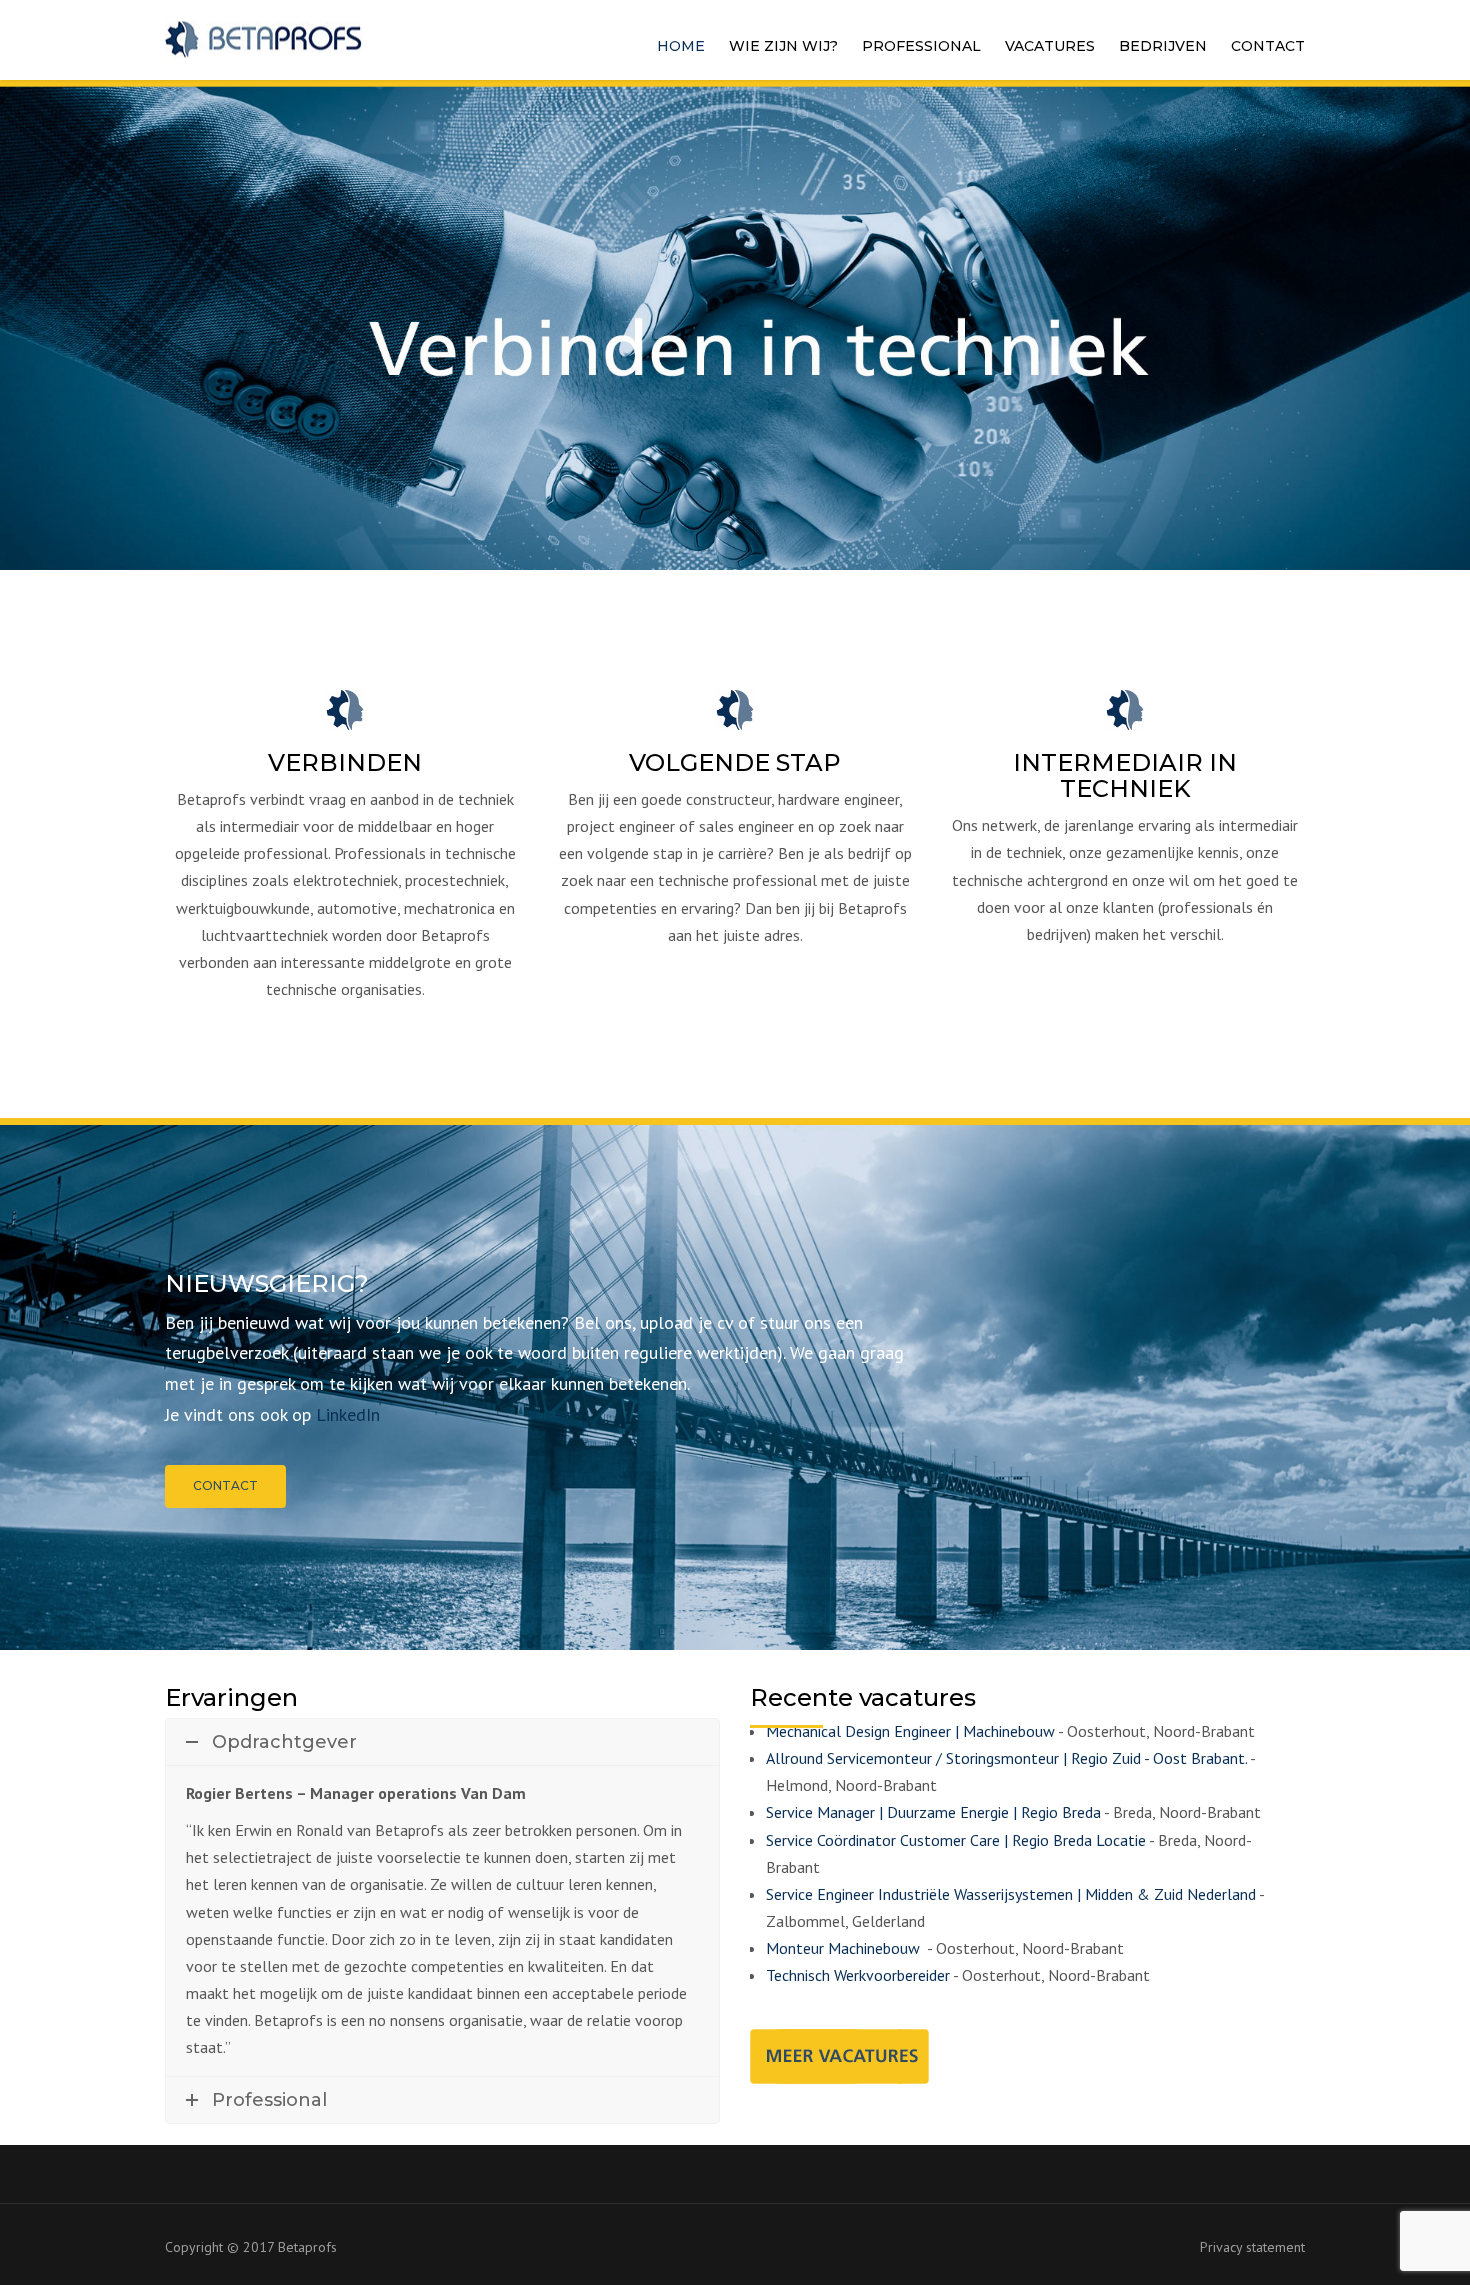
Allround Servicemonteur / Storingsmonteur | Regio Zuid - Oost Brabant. (1006, 1758)
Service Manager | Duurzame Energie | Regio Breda (933, 1812)
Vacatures (1050, 46)
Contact (1268, 46)
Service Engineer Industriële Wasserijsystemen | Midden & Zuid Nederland (1011, 1894)
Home (681, 46)
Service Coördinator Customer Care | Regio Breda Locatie (956, 1840)
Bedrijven (1163, 46)
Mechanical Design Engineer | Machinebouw (910, 1731)
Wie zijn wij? (783, 46)
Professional (921, 46)
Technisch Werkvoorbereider (858, 1975)
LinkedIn (348, 1414)
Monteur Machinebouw (845, 1948)
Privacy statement (1252, 2247)
